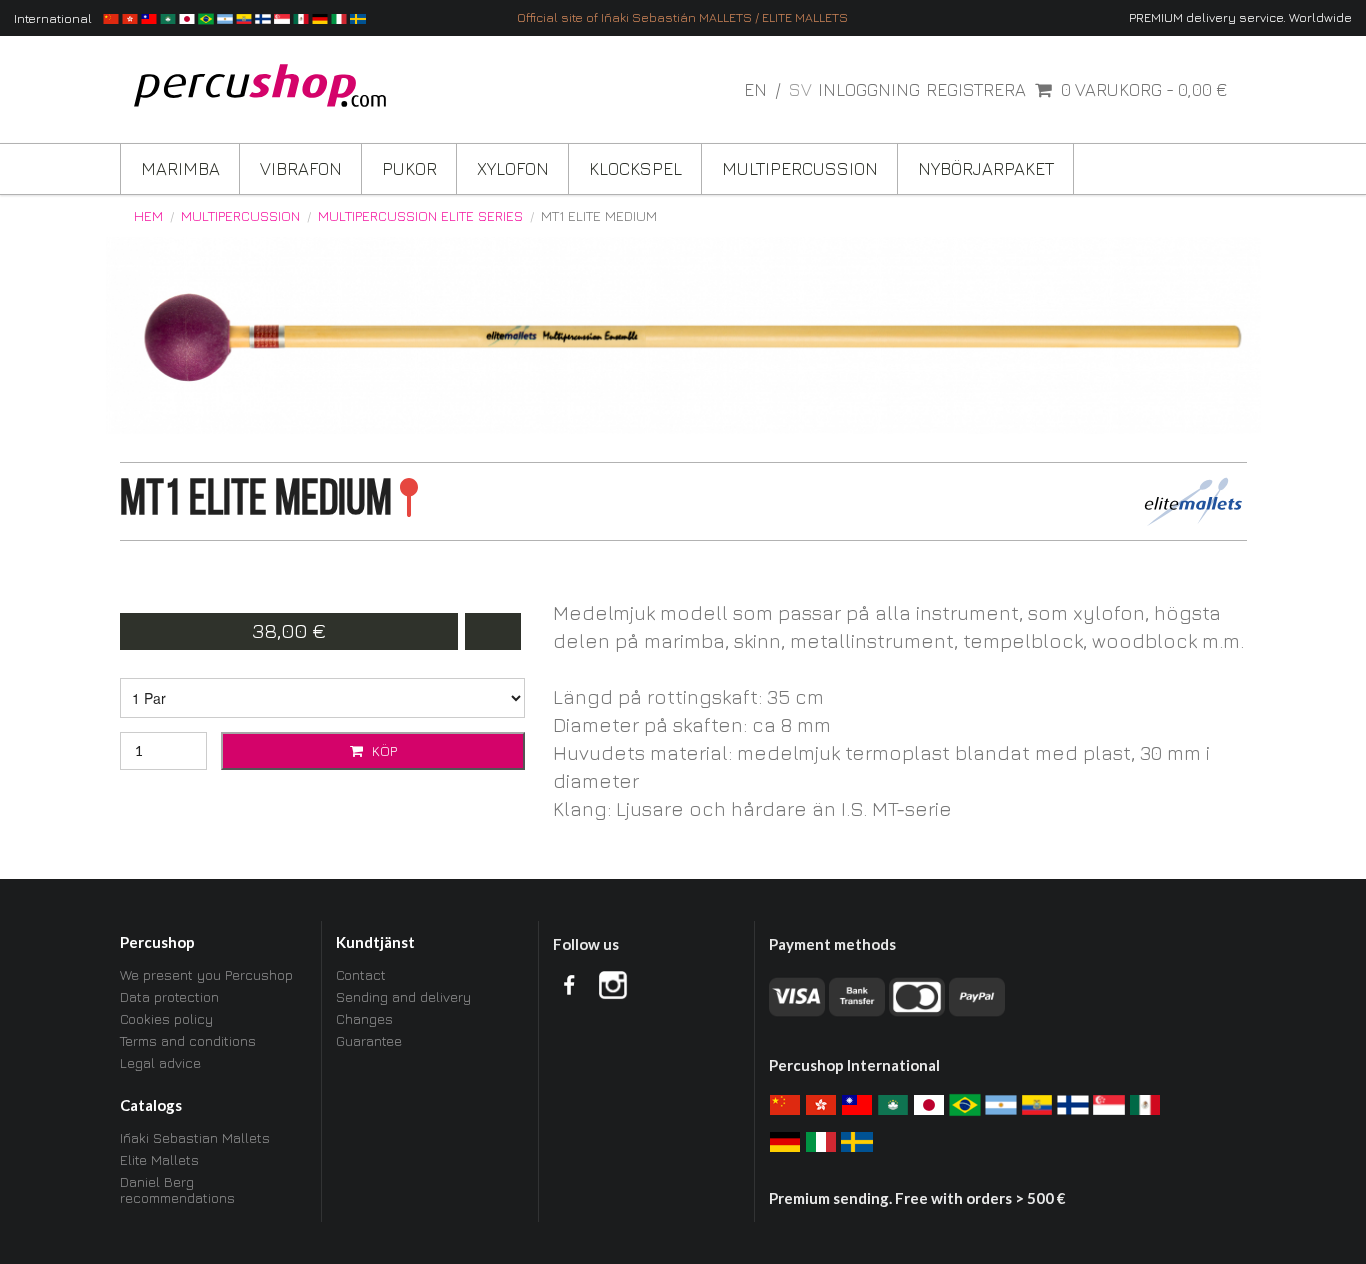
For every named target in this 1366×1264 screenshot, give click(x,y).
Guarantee (369, 1040)
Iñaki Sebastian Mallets (195, 1138)
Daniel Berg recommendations (177, 1189)
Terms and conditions (188, 1040)
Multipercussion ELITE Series (420, 216)
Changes (364, 1018)
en (757, 89)
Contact (361, 975)
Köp (382, 750)
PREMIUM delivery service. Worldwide (1240, 17)
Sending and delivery (403, 996)
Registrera (976, 90)
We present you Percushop (206, 975)
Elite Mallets (159, 1159)
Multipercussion (800, 168)
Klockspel (635, 168)
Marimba (180, 168)
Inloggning (869, 90)
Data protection (169, 996)
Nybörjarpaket (986, 168)
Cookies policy (166, 1018)
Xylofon (513, 168)
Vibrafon (301, 168)
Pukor (409, 168)
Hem (148, 216)
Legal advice (160, 1062)
